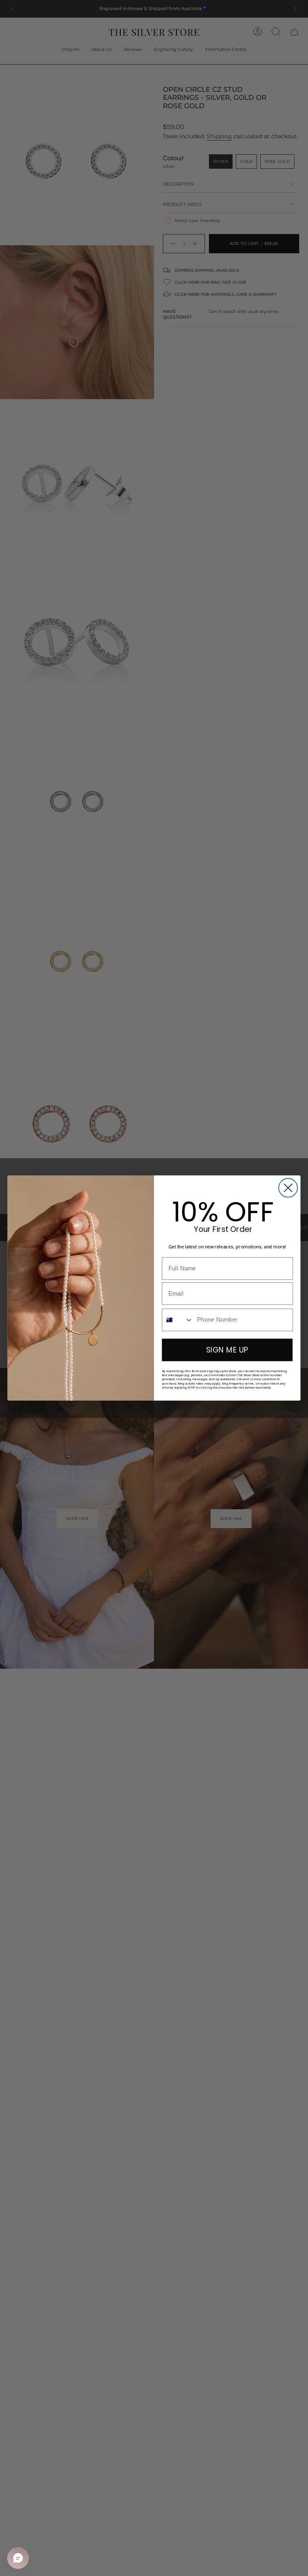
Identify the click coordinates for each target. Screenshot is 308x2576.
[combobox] (178, 1320)
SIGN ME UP (227, 1350)
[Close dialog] (288, 1188)
